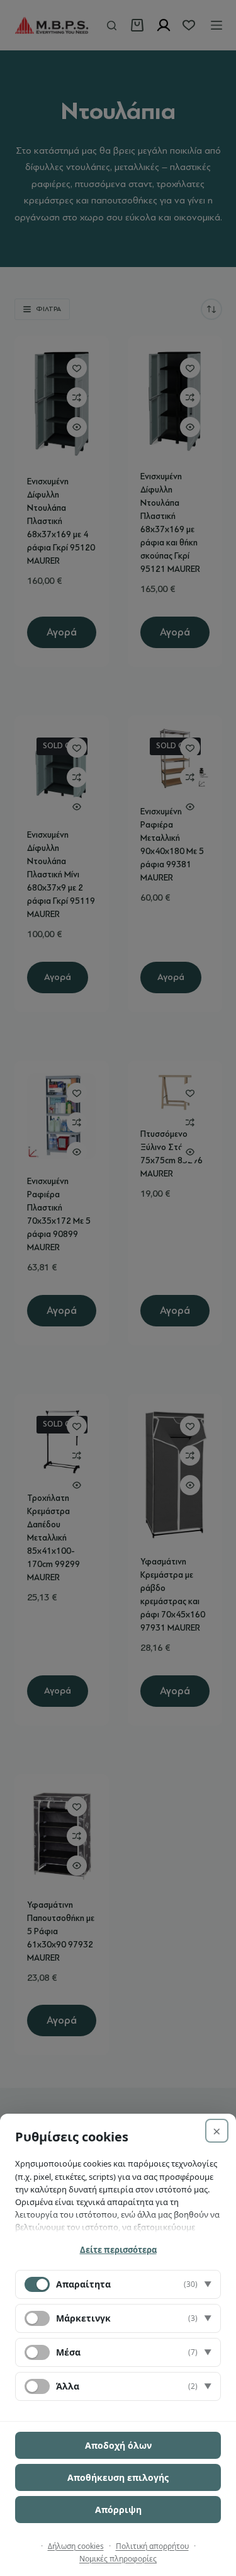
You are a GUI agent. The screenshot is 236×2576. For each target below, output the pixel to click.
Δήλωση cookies (76, 2546)
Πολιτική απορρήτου (152, 2546)
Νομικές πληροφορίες (118, 2559)
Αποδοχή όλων (118, 2445)
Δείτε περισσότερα (118, 2250)
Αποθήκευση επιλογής (118, 2477)
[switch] (37, 2318)
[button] (118, 2284)
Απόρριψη (118, 2510)
